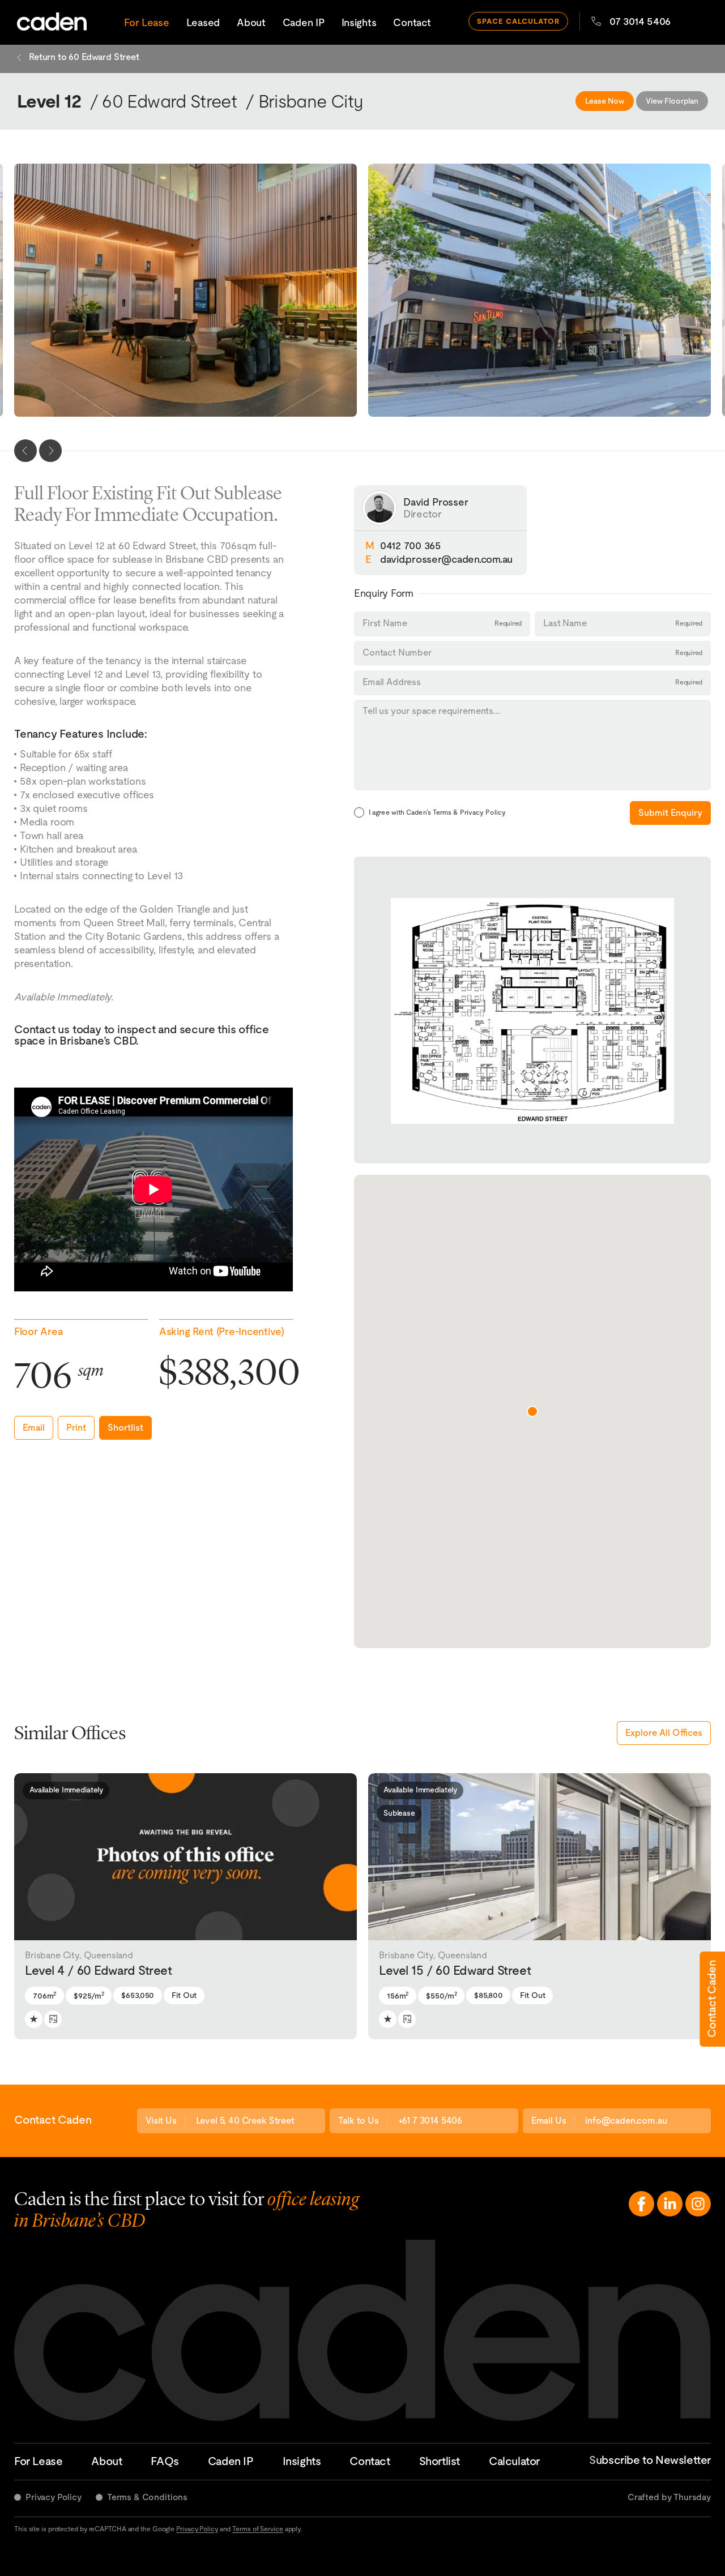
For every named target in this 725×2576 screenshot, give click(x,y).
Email (34, 1428)
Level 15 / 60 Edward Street (455, 1964)
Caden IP (304, 22)
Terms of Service (257, 2529)
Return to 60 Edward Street (84, 57)
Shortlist (125, 1428)
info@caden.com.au (626, 2121)
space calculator (519, 21)
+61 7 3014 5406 (430, 2121)
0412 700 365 (411, 545)
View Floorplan (672, 101)
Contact (412, 22)
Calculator (514, 2461)
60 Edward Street (169, 101)
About (251, 22)
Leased (203, 22)
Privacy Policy (54, 2497)
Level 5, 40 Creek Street (245, 2121)
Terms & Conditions (147, 2497)
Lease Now (605, 101)
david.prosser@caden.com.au (446, 559)
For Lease (147, 22)
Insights (359, 22)
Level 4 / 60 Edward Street (99, 1964)
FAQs (165, 2461)
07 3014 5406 (640, 21)
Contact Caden (711, 1999)
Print (76, 1428)
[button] (24, 1856)
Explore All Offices (664, 1733)
